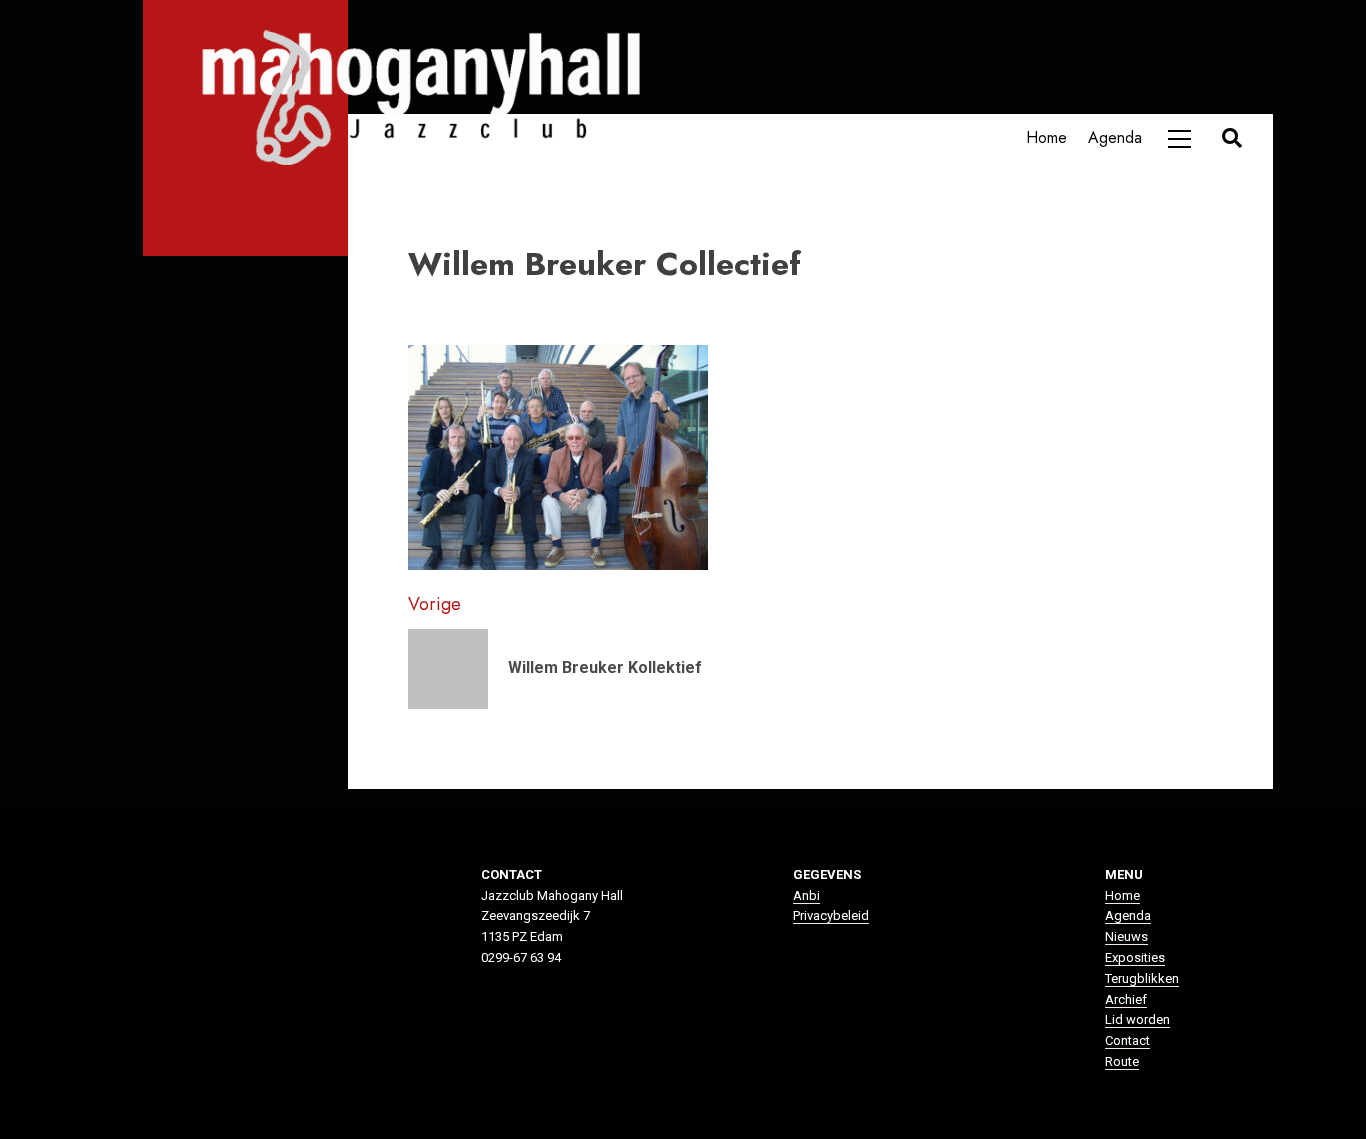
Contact (1127, 1040)
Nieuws (1126, 936)
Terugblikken (1142, 978)
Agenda (1115, 137)
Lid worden (1137, 1019)
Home (1046, 137)
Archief (1126, 999)
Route (1122, 1061)
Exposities (1135, 957)
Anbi (806, 895)
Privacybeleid (831, 915)
